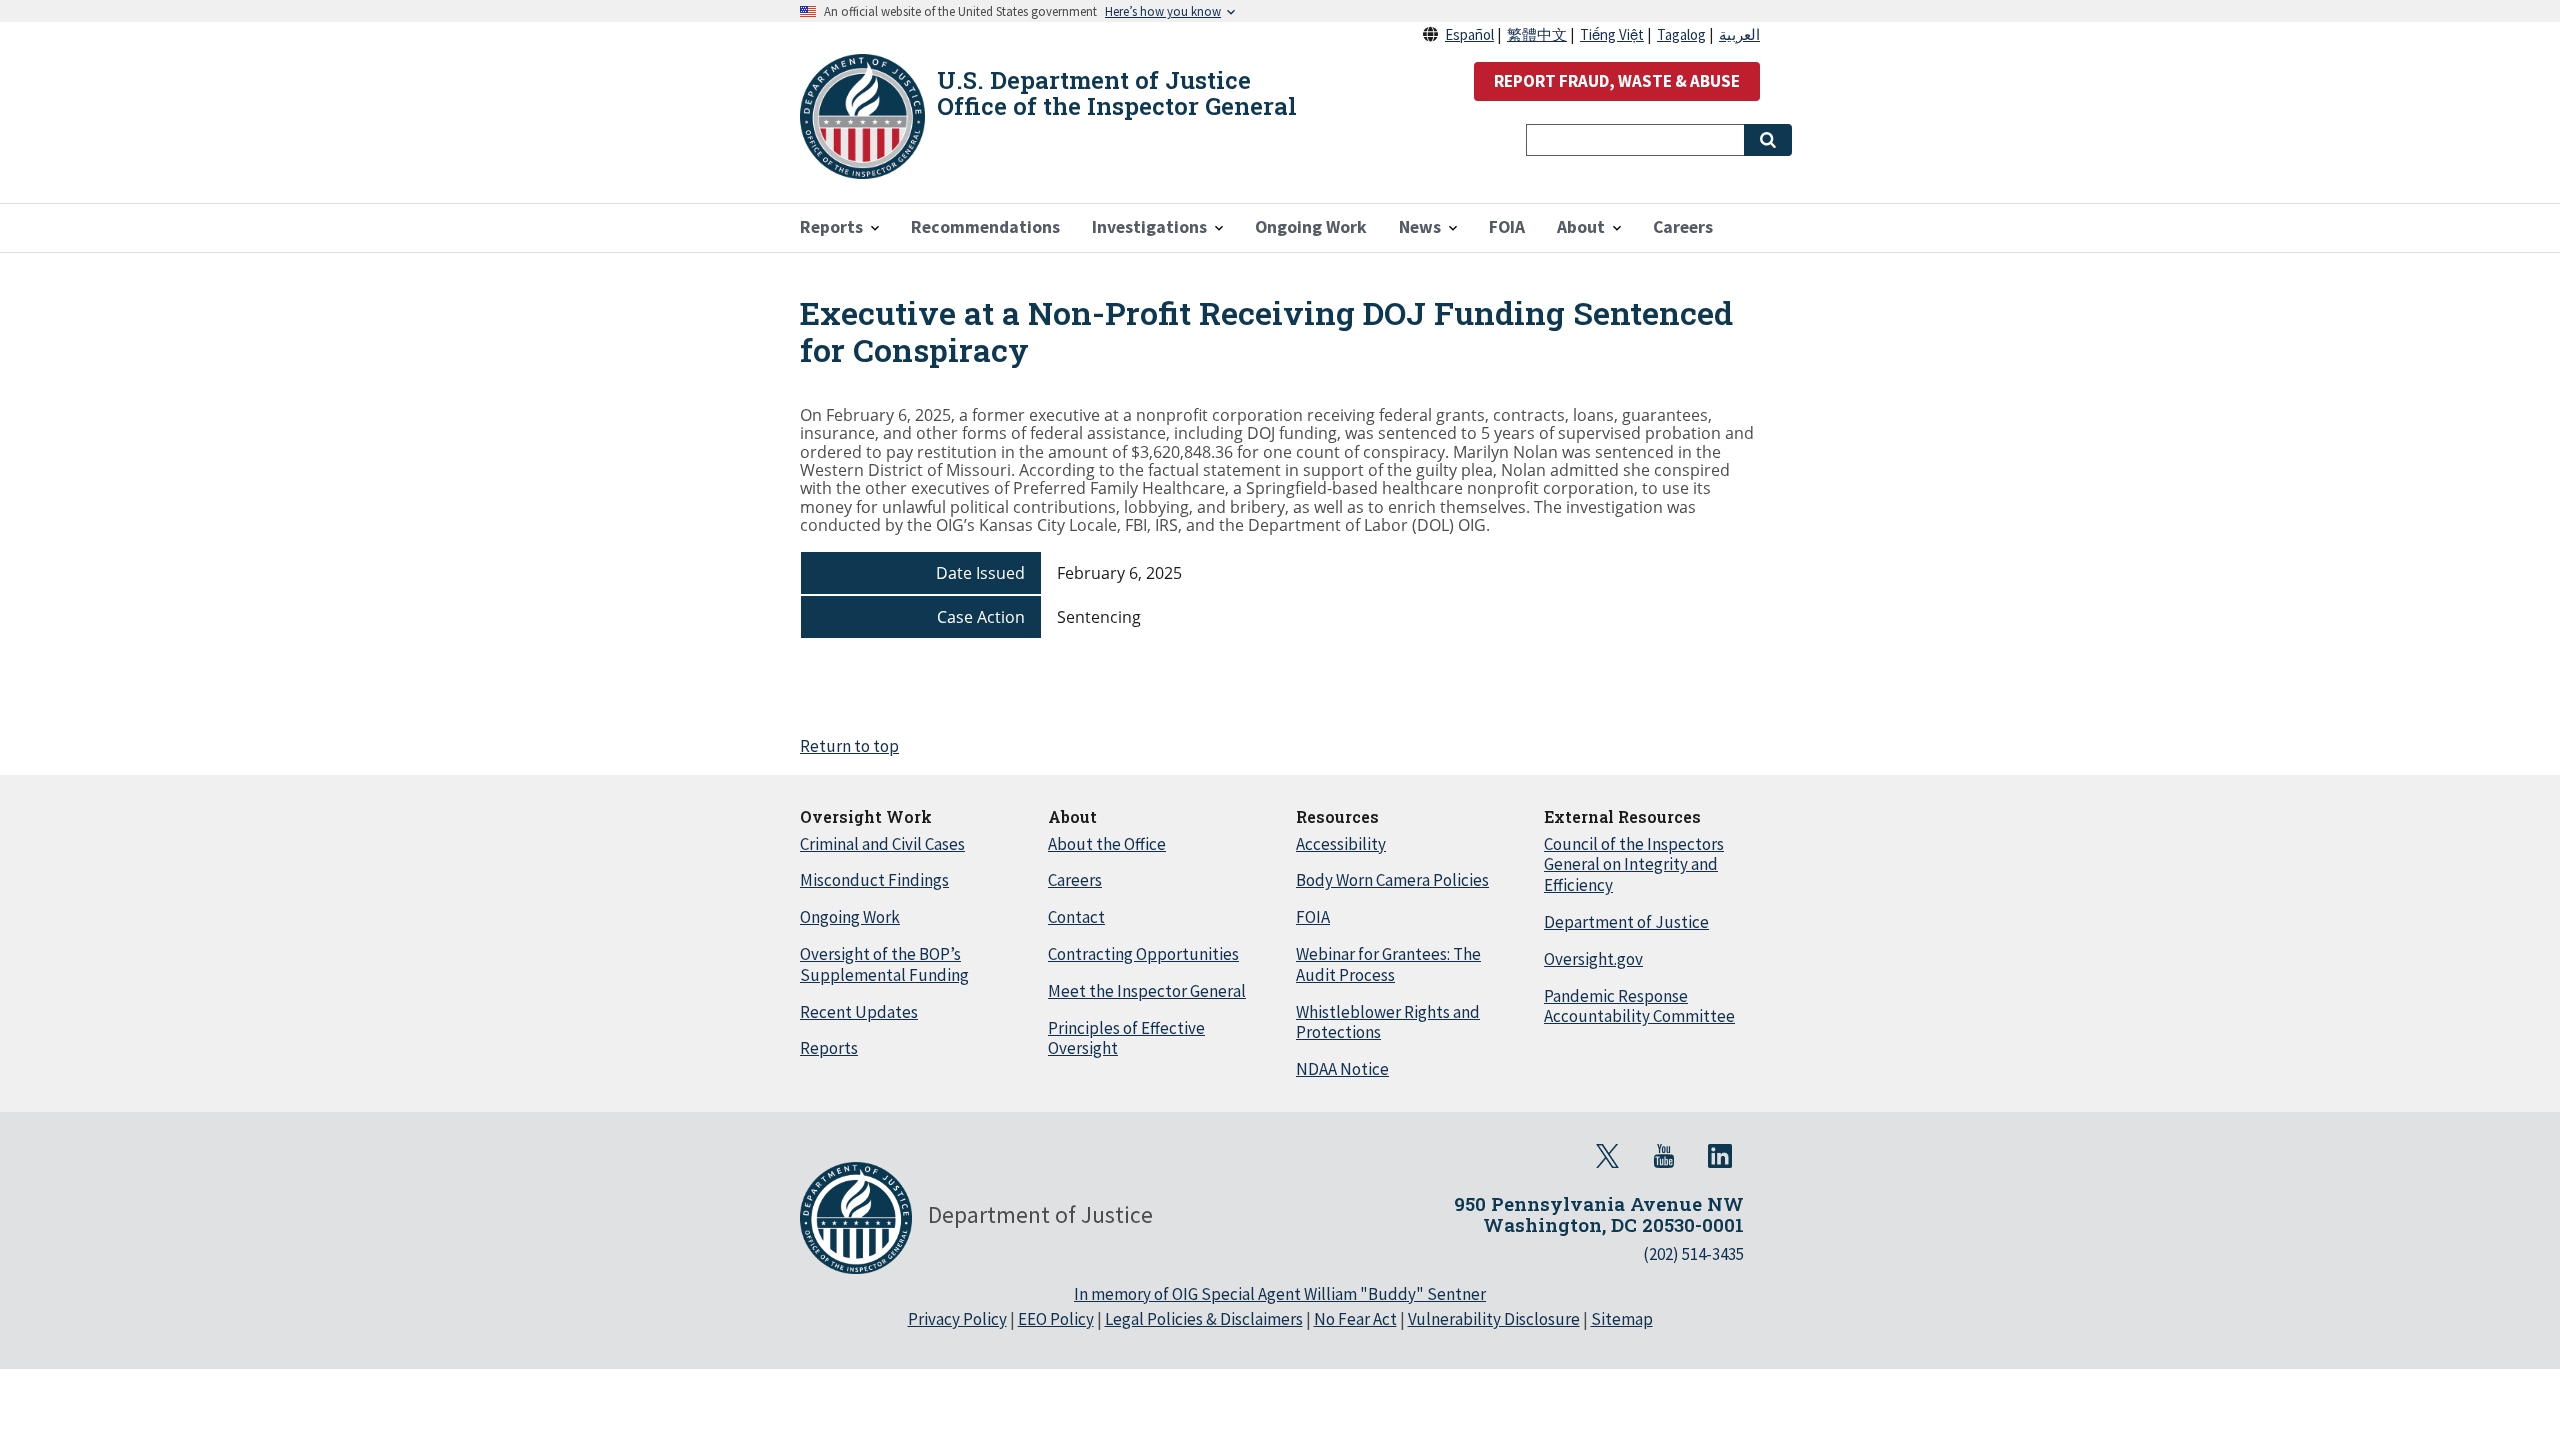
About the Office (1107, 844)
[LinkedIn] (1720, 1156)
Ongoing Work (850, 917)
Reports (829, 1048)
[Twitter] (1608, 1156)
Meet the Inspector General (1147, 991)
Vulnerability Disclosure (1494, 1319)
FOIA (1313, 917)
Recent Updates (859, 1012)
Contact (1076, 917)
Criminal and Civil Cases (882, 844)
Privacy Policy (957, 1319)
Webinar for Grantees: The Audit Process (1388, 964)
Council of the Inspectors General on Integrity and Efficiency (1634, 865)
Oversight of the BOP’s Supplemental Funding (884, 964)
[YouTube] (1664, 1156)
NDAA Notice (1342, 1069)
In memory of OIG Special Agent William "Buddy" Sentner (1280, 1294)
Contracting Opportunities (1143, 954)
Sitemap (1622, 1319)
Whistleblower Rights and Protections (1388, 1022)
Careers (1075, 880)
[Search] (1768, 140)
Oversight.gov (1593, 959)
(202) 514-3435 (1693, 1254)
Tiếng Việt (1612, 34)
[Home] (862, 116)
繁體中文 (1537, 34)
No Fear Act (1355, 1319)
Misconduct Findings (874, 880)
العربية (1739, 34)
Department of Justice (1626, 922)
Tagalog (1681, 34)
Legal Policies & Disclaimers (1204, 1319)
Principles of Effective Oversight (1126, 1038)
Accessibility (1341, 844)
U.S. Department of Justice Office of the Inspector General (1117, 93)
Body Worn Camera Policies (1392, 880)
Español (1469, 34)
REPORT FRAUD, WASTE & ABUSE (1617, 81)
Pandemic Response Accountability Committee (1639, 1006)
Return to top (849, 746)
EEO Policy (1056, 1319)
